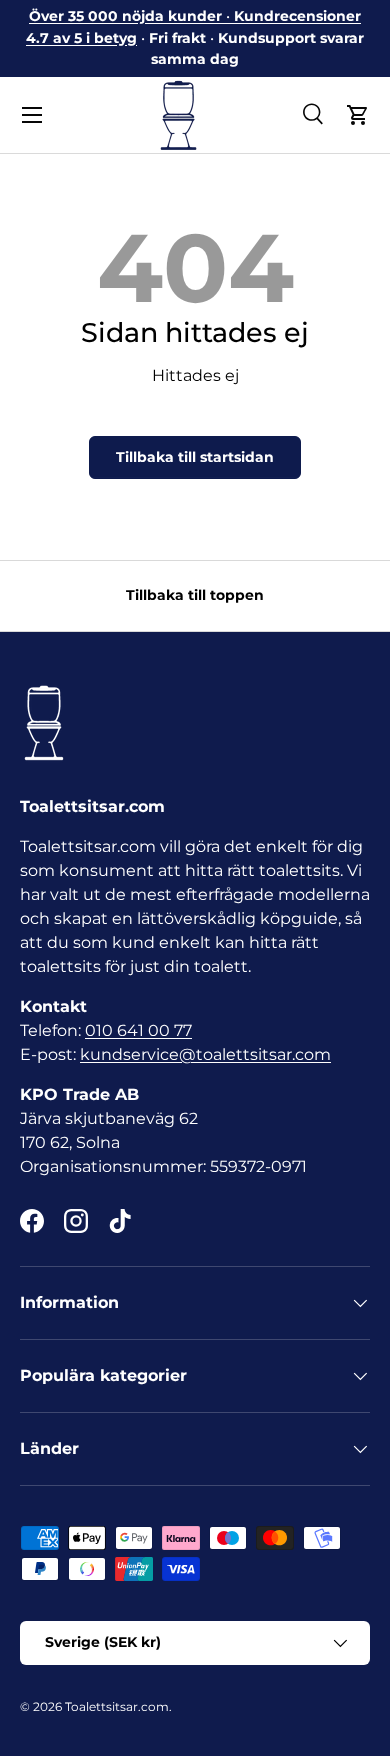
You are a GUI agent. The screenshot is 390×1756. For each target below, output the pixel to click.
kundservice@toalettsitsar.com (205, 1054)
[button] (358, 115)
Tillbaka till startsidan (195, 457)
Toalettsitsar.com (117, 1706)
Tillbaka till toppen (195, 595)
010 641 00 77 (138, 1030)
